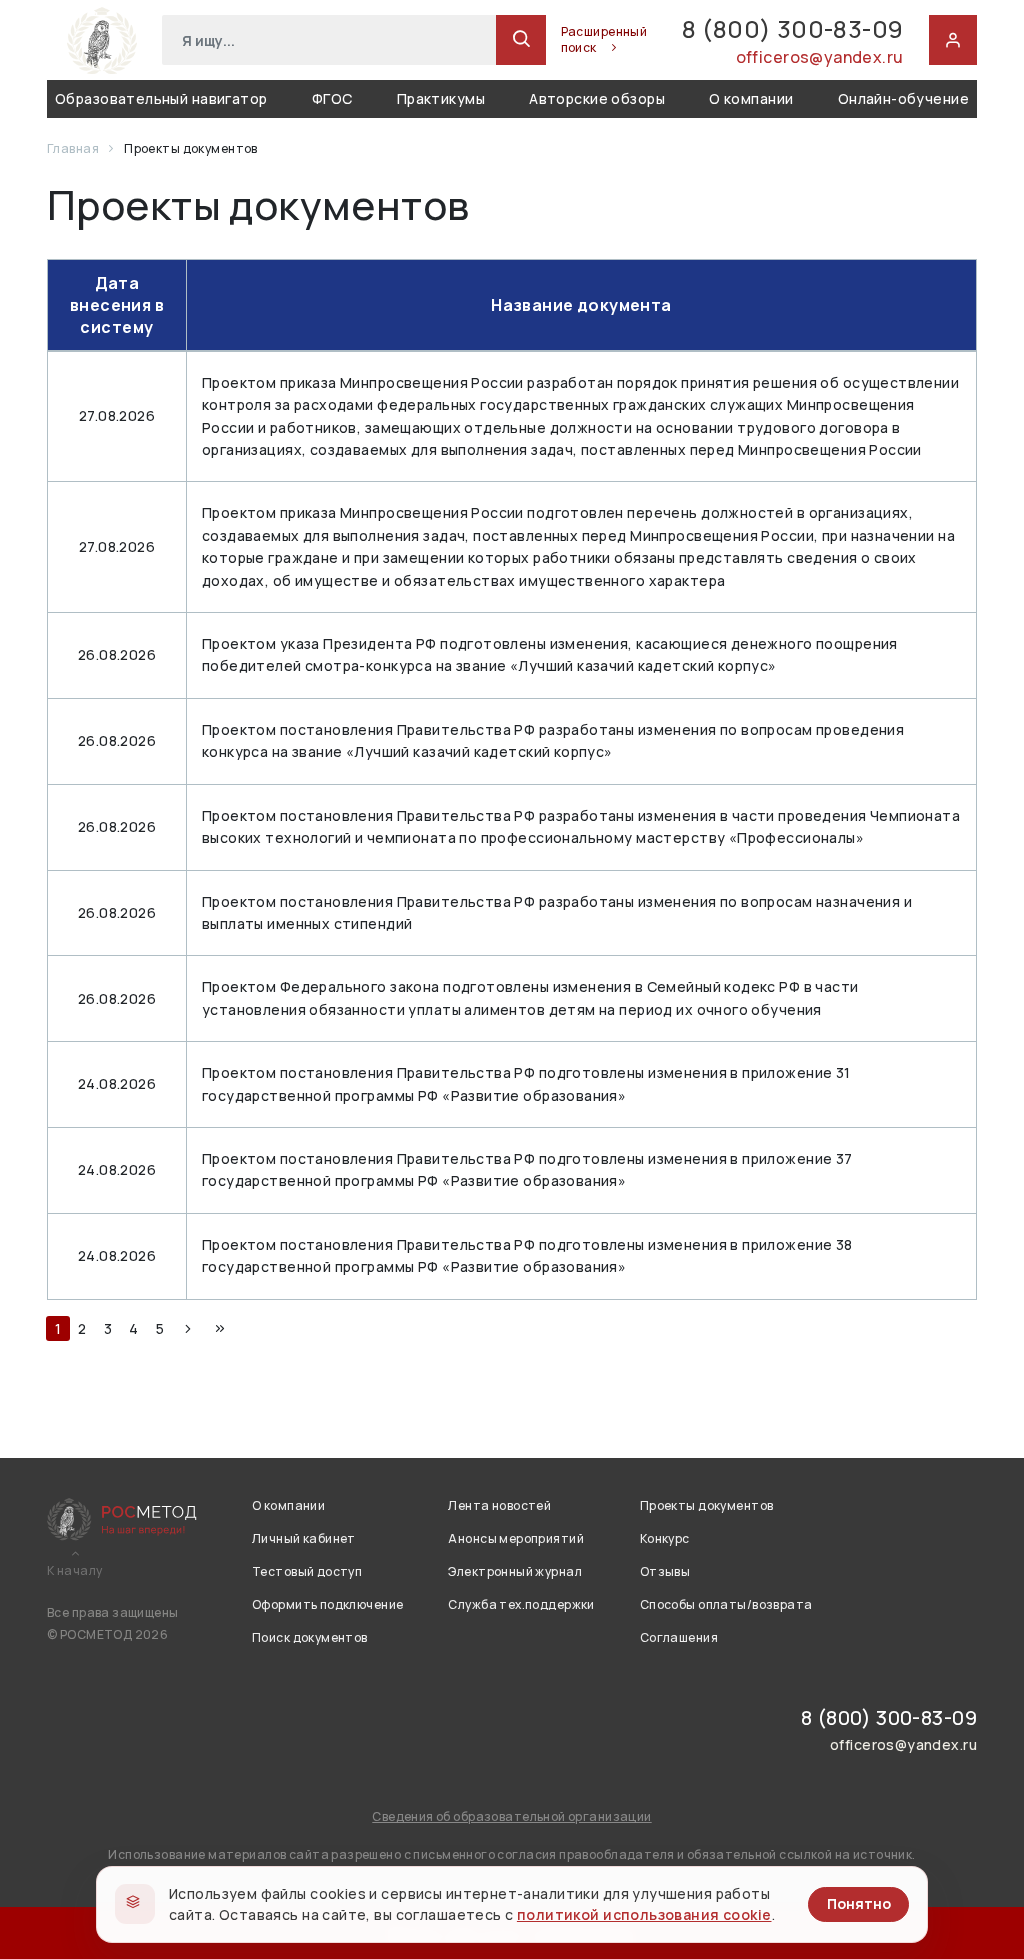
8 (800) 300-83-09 (792, 28)
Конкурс (665, 1538)
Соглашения (679, 1637)
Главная (74, 148)
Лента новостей (499, 1505)
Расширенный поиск (604, 40)
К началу (74, 1571)
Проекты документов (707, 1505)
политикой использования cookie (644, 1914)
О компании (751, 98)
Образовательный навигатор (161, 98)
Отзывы (665, 1571)
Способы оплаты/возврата (726, 1604)
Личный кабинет (304, 1538)
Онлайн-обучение (903, 98)
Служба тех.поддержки (521, 1604)
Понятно (859, 1903)
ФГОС (332, 98)
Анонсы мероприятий (516, 1538)
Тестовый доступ (307, 1571)
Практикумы (441, 98)
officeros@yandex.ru (819, 57)
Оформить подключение (327, 1604)
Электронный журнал (515, 1571)
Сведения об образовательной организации (511, 1816)
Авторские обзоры (597, 98)
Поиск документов (310, 1637)
